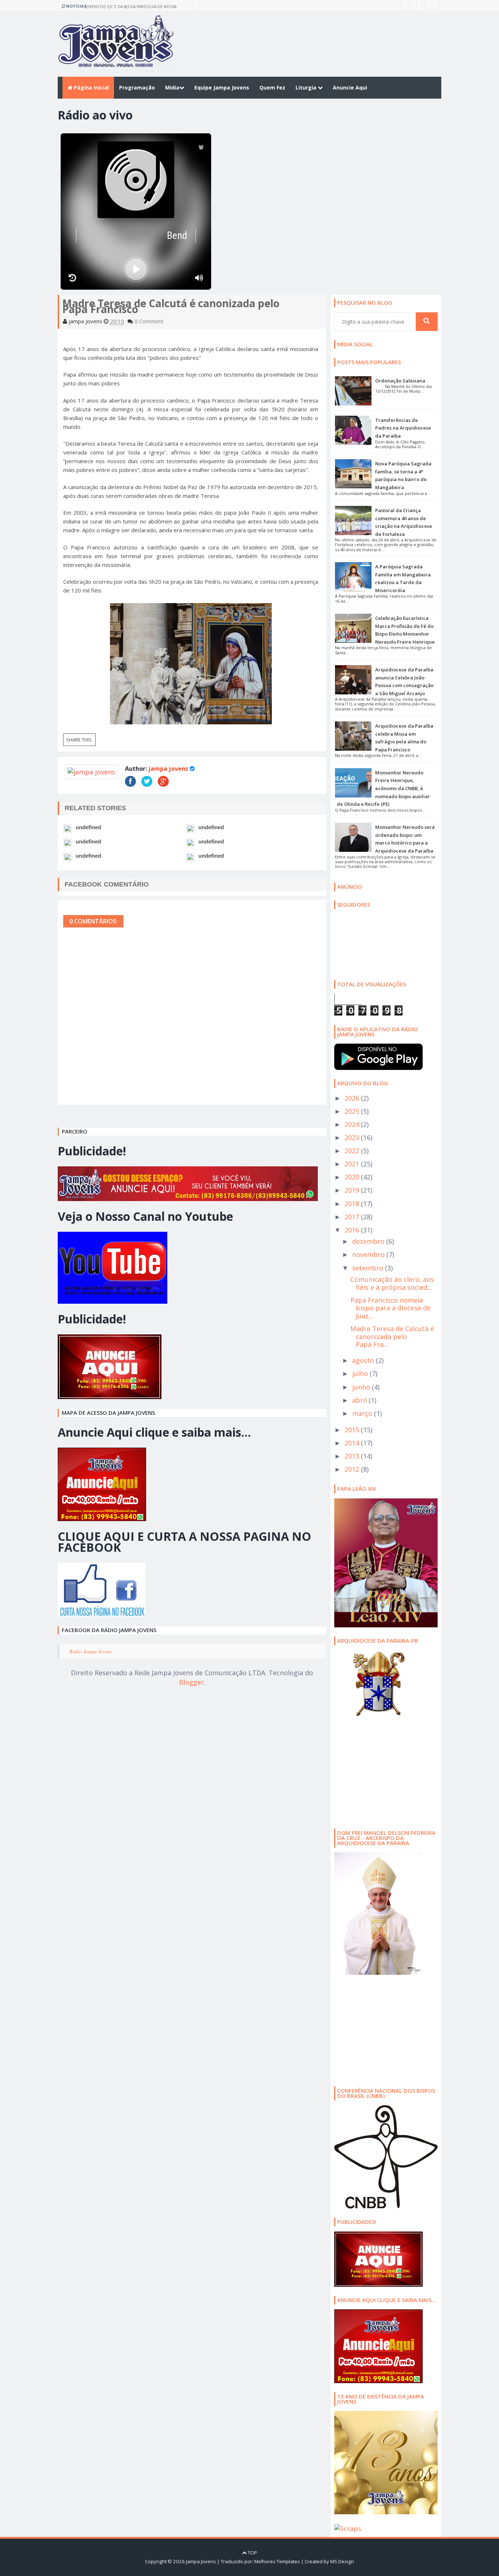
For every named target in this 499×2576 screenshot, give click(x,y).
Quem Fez (272, 87)
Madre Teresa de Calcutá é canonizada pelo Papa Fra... (392, 1336)
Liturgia (307, 87)
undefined (88, 827)
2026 (353, 1098)
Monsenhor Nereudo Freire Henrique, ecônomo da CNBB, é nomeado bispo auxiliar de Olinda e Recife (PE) (383, 788)
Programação (137, 87)
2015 (353, 1430)
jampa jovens (168, 769)
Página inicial (91, 87)
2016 (353, 1230)
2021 (353, 1164)
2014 (353, 1443)
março (363, 1413)
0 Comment (149, 321)
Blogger (191, 1682)
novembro (369, 1254)
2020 (353, 1177)
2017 (353, 1217)
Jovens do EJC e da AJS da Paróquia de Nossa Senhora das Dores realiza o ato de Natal (131, 7)
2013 (353, 1456)
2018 (353, 1204)
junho (362, 1387)
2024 (353, 1124)
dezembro (369, 1241)
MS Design (342, 2561)
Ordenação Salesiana (400, 381)
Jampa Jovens (201, 2561)
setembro (369, 1268)
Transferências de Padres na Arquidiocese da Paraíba (403, 428)
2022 (353, 1151)
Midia (172, 87)
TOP (252, 2553)
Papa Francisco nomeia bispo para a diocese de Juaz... (391, 1308)
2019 (353, 1190)
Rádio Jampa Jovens (91, 1651)
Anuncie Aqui (350, 87)
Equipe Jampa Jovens (222, 87)
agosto (364, 1360)
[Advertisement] (380, 1772)
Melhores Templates (277, 2561)
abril (360, 1400)
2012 (353, 1469)
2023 (353, 1138)
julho (361, 1373)
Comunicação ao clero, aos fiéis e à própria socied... (392, 1283)
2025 (353, 1111)
